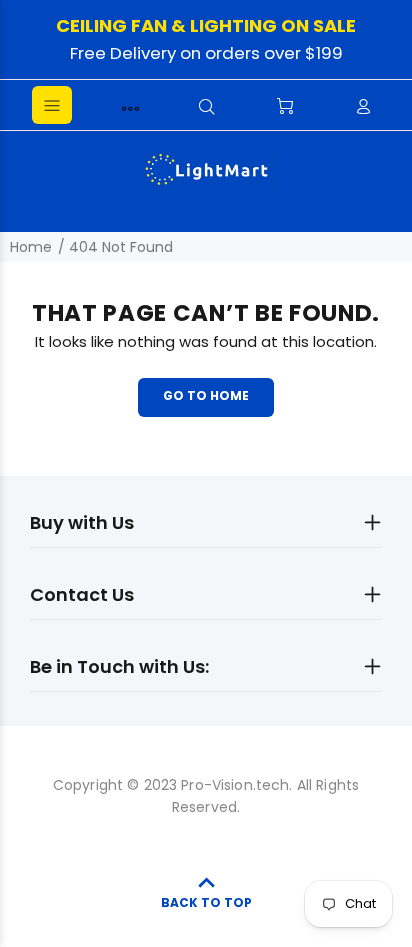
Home (31, 247)
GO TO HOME (206, 395)
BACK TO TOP (206, 902)
